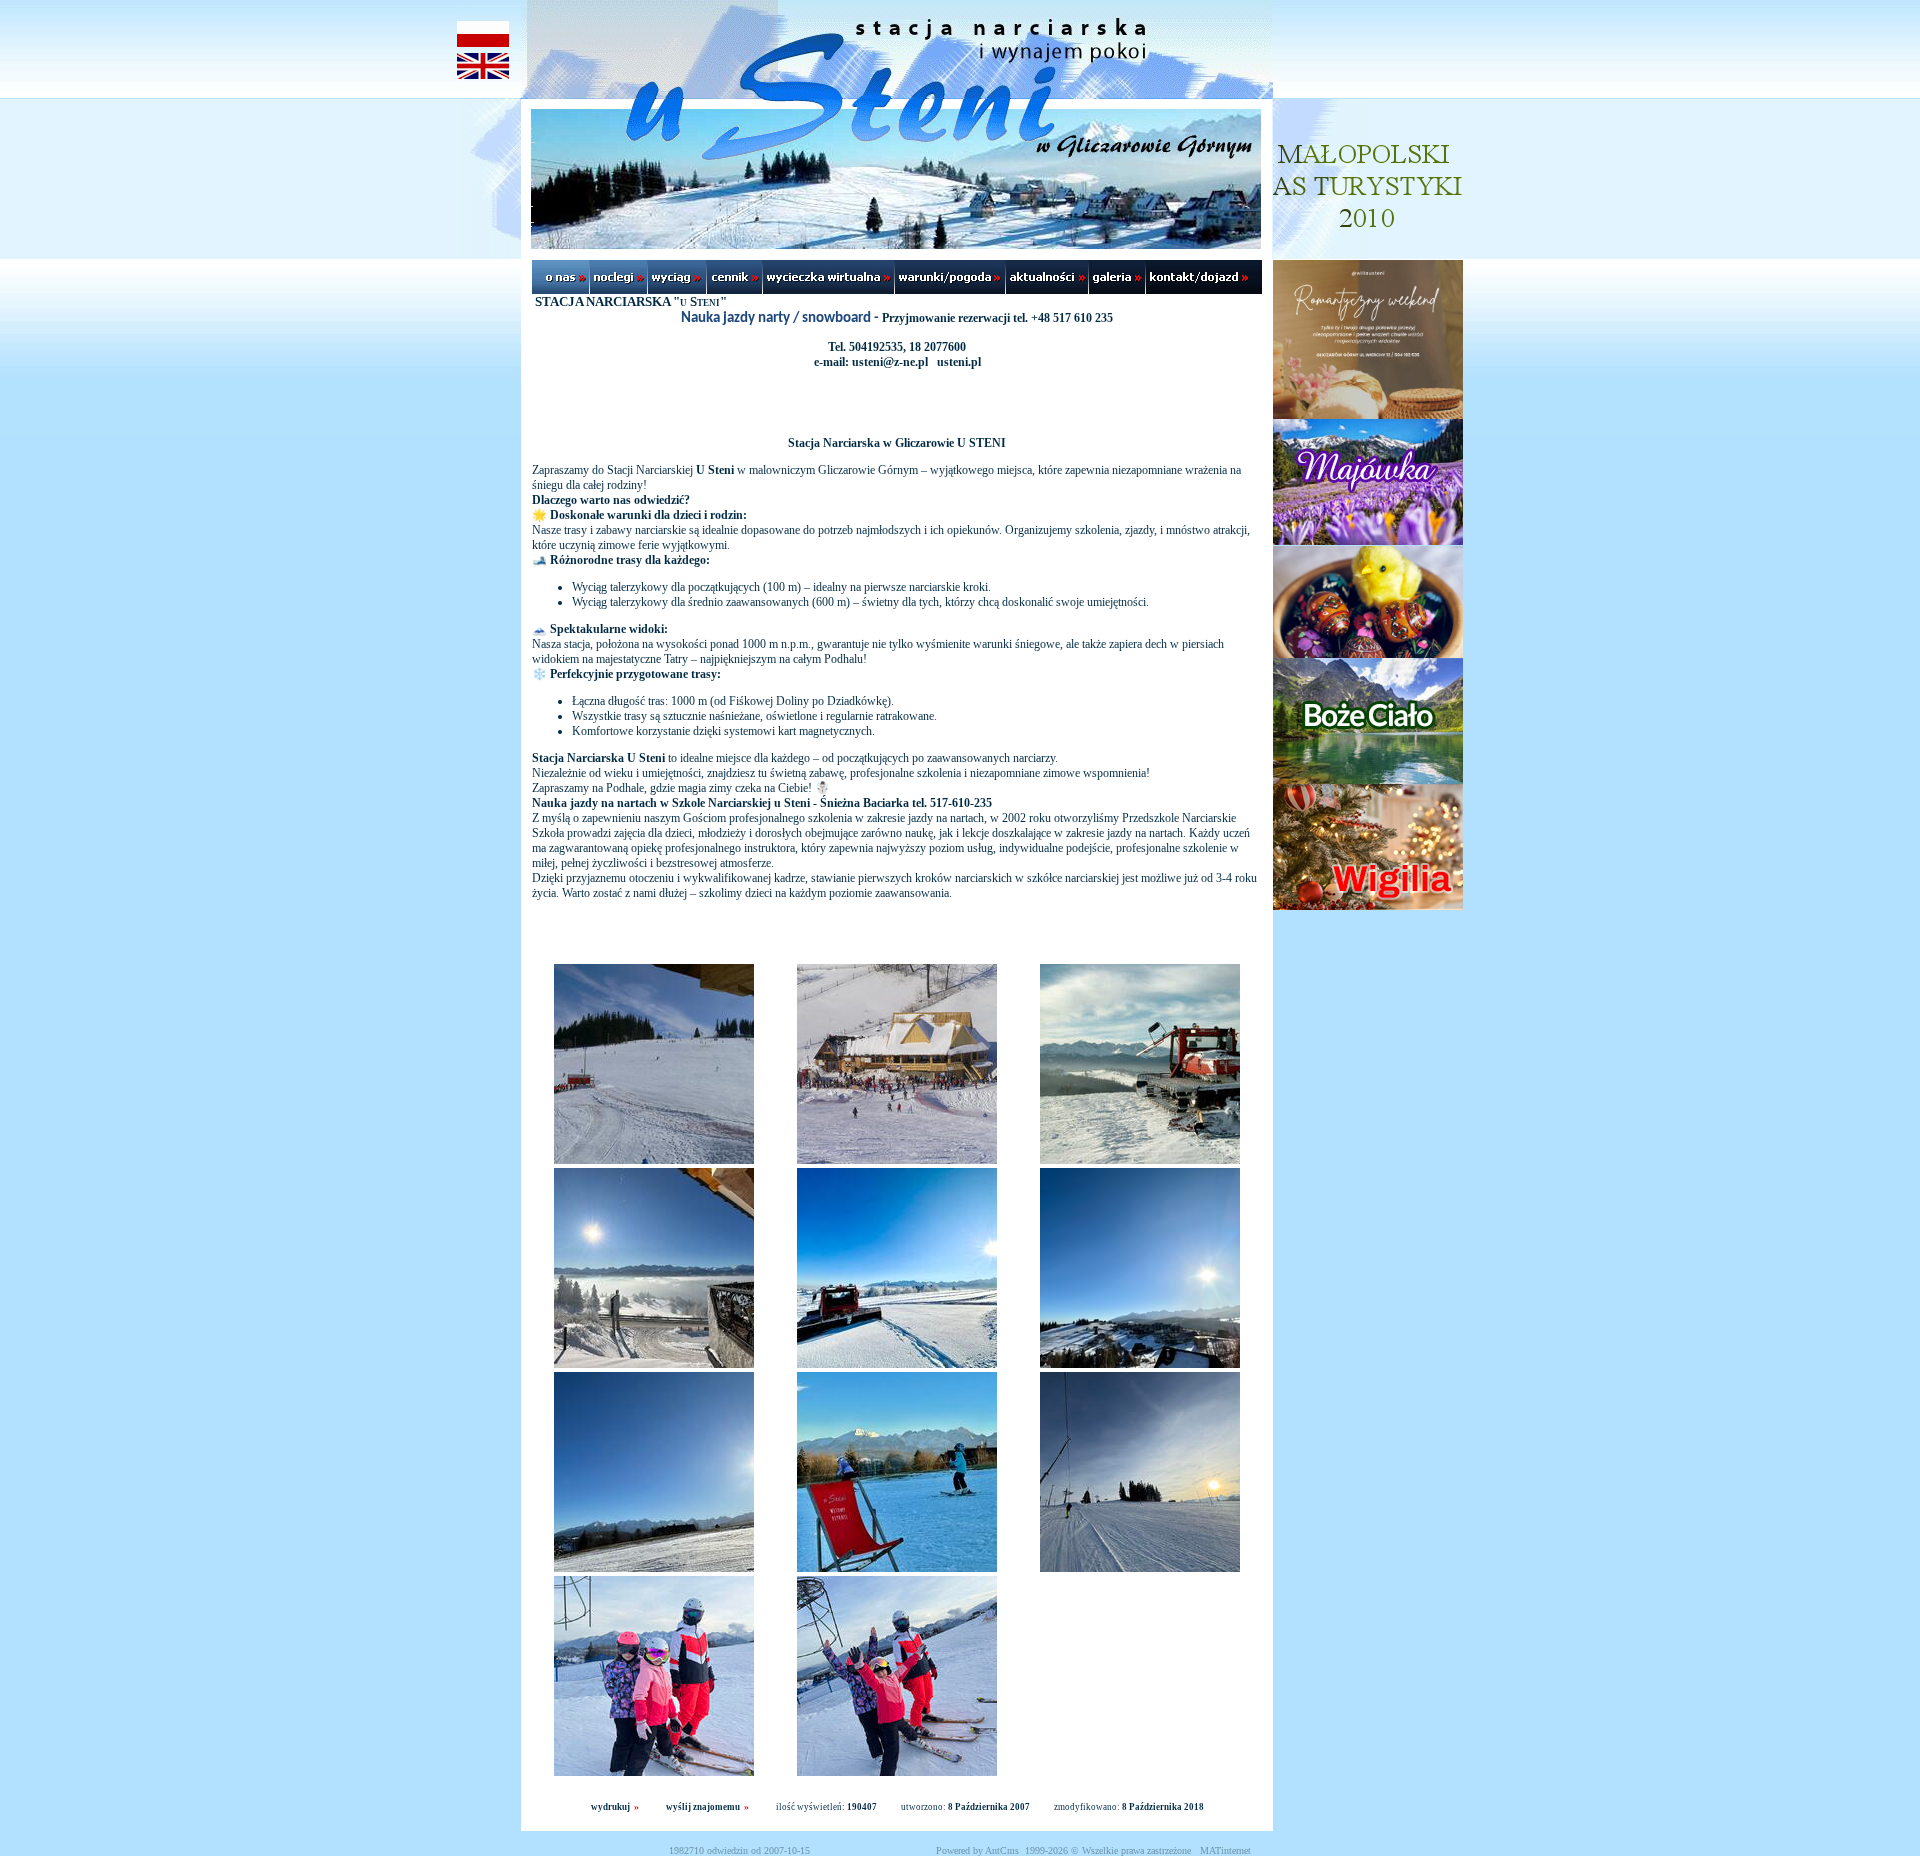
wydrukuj (610, 1807)
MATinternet (1225, 1850)
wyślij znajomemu (703, 1807)
